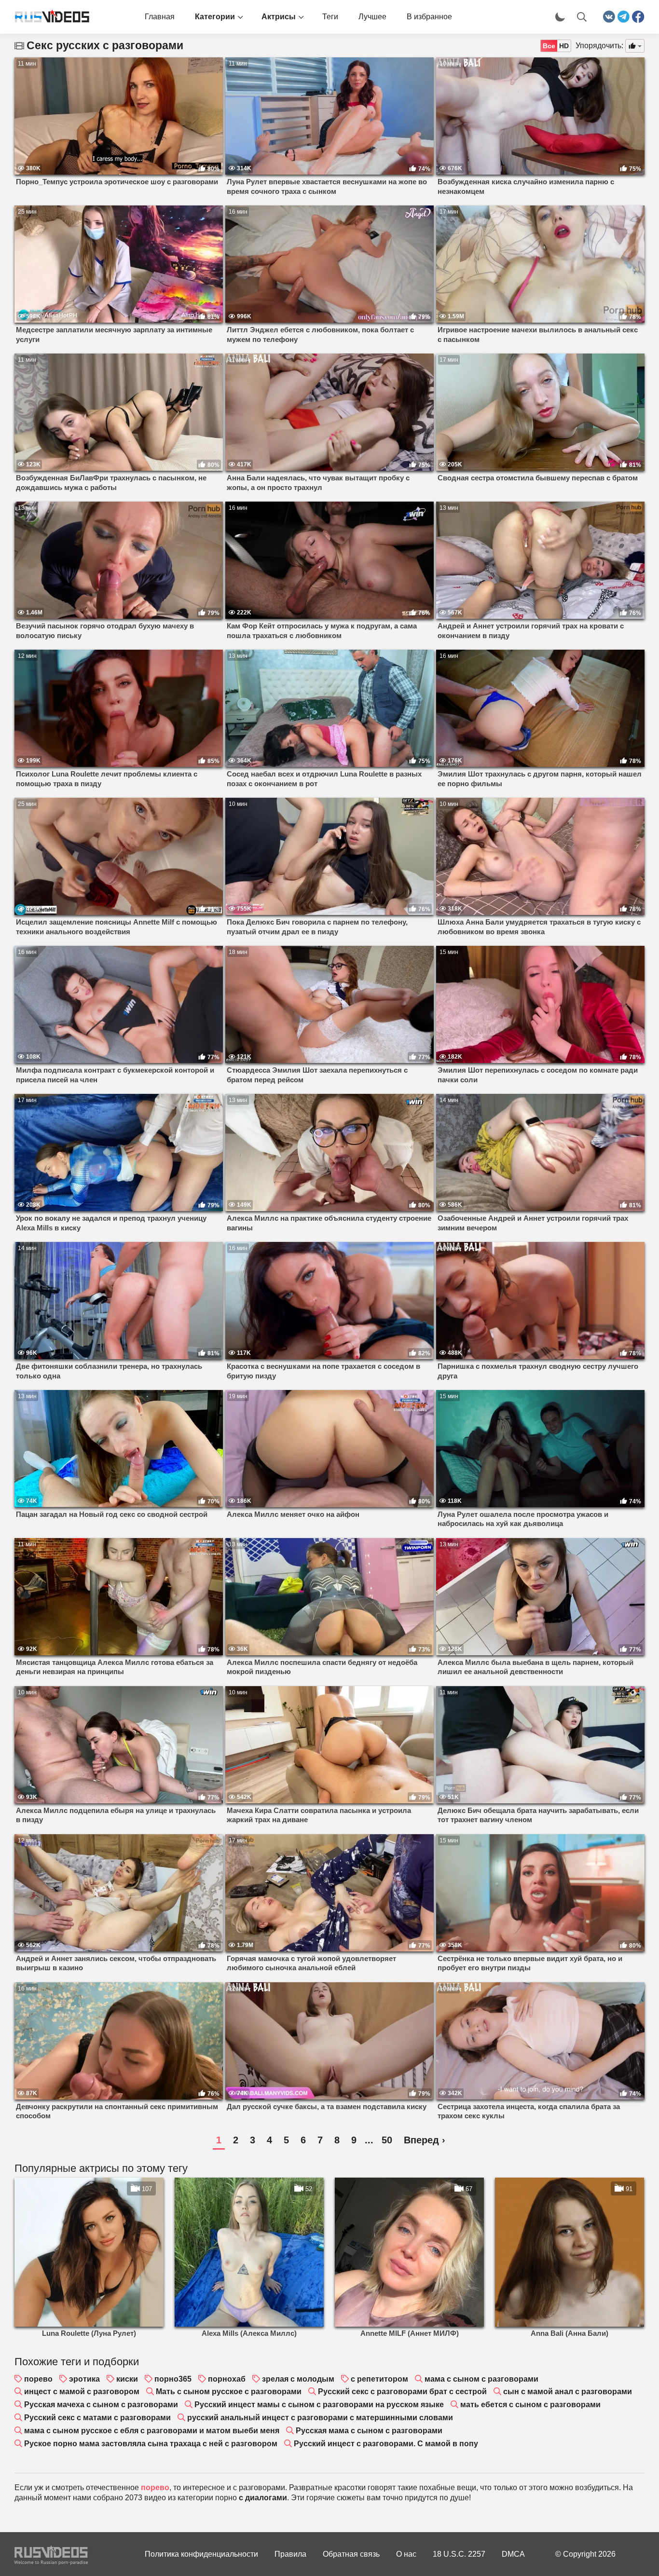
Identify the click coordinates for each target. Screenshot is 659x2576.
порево (38, 2379)
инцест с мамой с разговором (82, 2392)
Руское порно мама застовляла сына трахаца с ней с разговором (151, 2444)
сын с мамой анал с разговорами (568, 2392)
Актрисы (279, 17)
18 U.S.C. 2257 (459, 2554)
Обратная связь (351, 2554)
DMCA (513, 2554)
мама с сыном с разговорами (481, 2379)
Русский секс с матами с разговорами (97, 2418)
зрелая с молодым (298, 2379)
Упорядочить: (599, 46)
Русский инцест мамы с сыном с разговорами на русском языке (319, 2405)
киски (127, 2379)
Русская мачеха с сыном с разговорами (101, 2405)
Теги (330, 17)
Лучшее (372, 17)
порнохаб (227, 2379)
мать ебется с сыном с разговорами (530, 2405)
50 (387, 2140)
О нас (406, 2554)
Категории (215, 17)
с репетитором (379, 2379)
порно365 (173, 2379)
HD (564, 46)
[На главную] (48, 17)
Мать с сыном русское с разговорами (229, 2392)
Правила (290, 2554)
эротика (84, 2379)
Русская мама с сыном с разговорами (369, 2431)
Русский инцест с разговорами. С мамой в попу (386, 2444)
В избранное (429, 17)
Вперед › (425, 2140)
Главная (160, 17)
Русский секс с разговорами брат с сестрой (402, 2392)
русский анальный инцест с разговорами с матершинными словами (320, 2418)
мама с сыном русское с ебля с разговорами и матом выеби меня (152, 2431)
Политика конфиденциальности (201, 2554)
